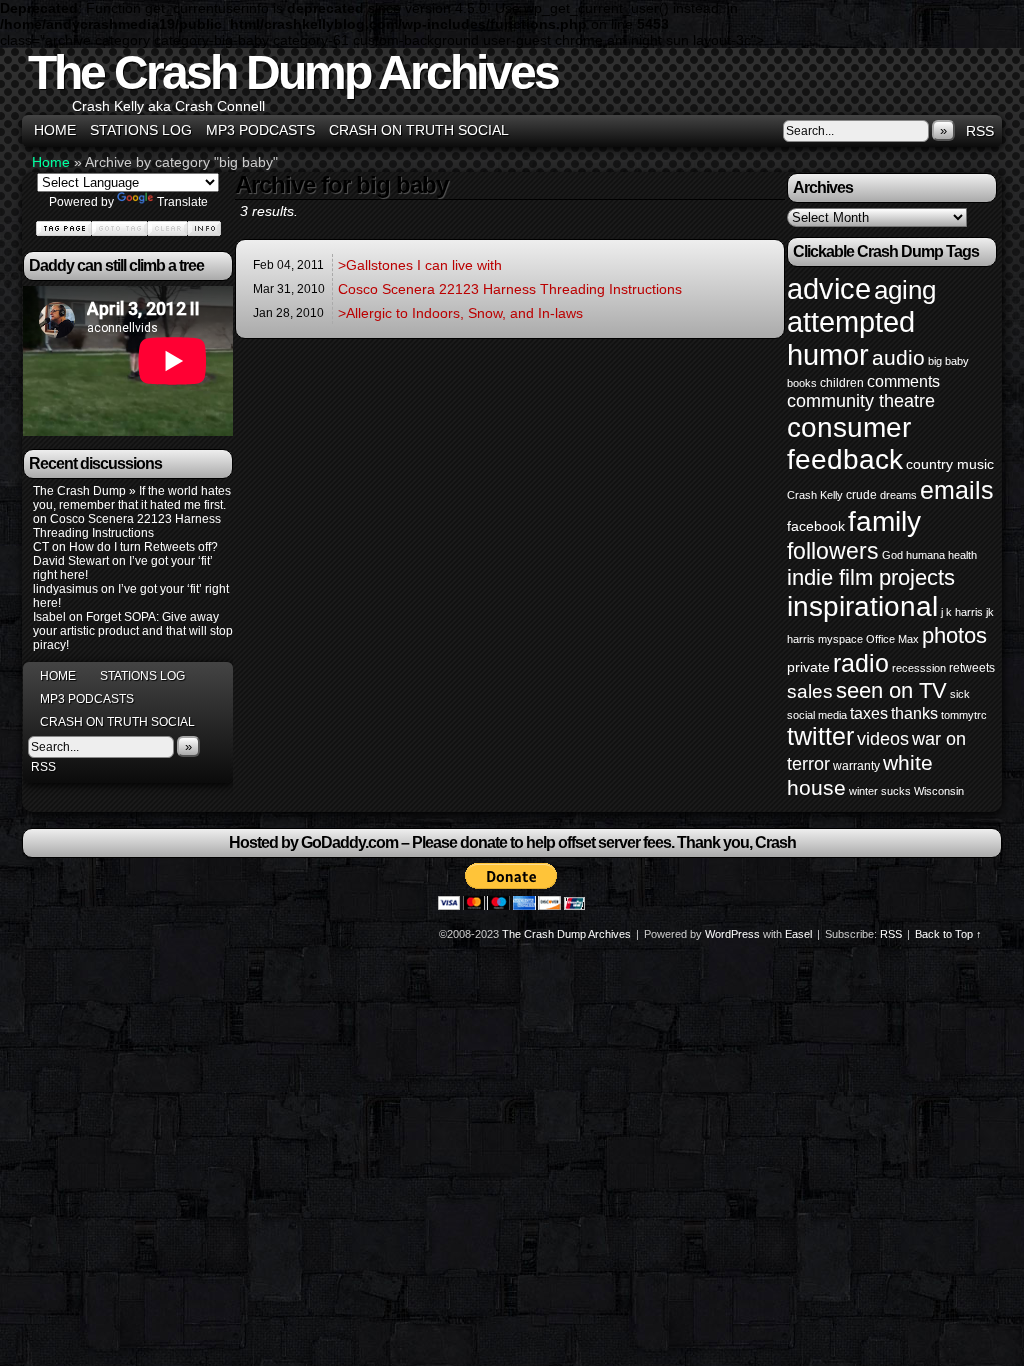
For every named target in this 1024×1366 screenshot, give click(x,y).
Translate (182, 202)
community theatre (861, 401)
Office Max (892, 639)
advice (829, 288)
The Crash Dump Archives (293, 72)
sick (960, 694)
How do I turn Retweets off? (143, 547)
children (842, 383)
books (802, 383)
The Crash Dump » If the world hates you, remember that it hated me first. (132, 498)
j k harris (962, 612)
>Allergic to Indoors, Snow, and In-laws (460, 313)
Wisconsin (939, 791)
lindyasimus (65, 589)
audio (898, 357)
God (892, 555)
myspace (840, 639)
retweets (972, 668)
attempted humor (851, 338)
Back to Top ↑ (948, 934)
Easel (798, 934)
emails (957, 490)
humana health (941, 555)
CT (41, 547)
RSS (980, 131)
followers (833, 551)
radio (861, 663)
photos (954, 635)
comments (903, 381)
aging (905, 290)
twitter (820, 736)
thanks (914, 713)
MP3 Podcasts (260, 130)
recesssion (919, 668)
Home (55, 130)
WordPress (732, 934)
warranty (856, 766)
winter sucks (880, 791)
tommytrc (964, 715)
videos (883, 739)
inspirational (862, 606)
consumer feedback (849, 443)
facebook (816, 526)
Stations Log (141, 130)
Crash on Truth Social (419, 130)
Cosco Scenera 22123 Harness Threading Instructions (127, 526)
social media (817, 715)
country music (950, 464)
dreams (898, 495)
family (884, 521)
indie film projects (871, 577)
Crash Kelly (815, 495)
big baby (948, 361)
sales (810, 691)
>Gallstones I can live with (420, 265)
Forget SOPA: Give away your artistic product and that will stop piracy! (133, 631)
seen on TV (891, 690)
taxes (869, 713)
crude (861, 495)
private (808, 667)
